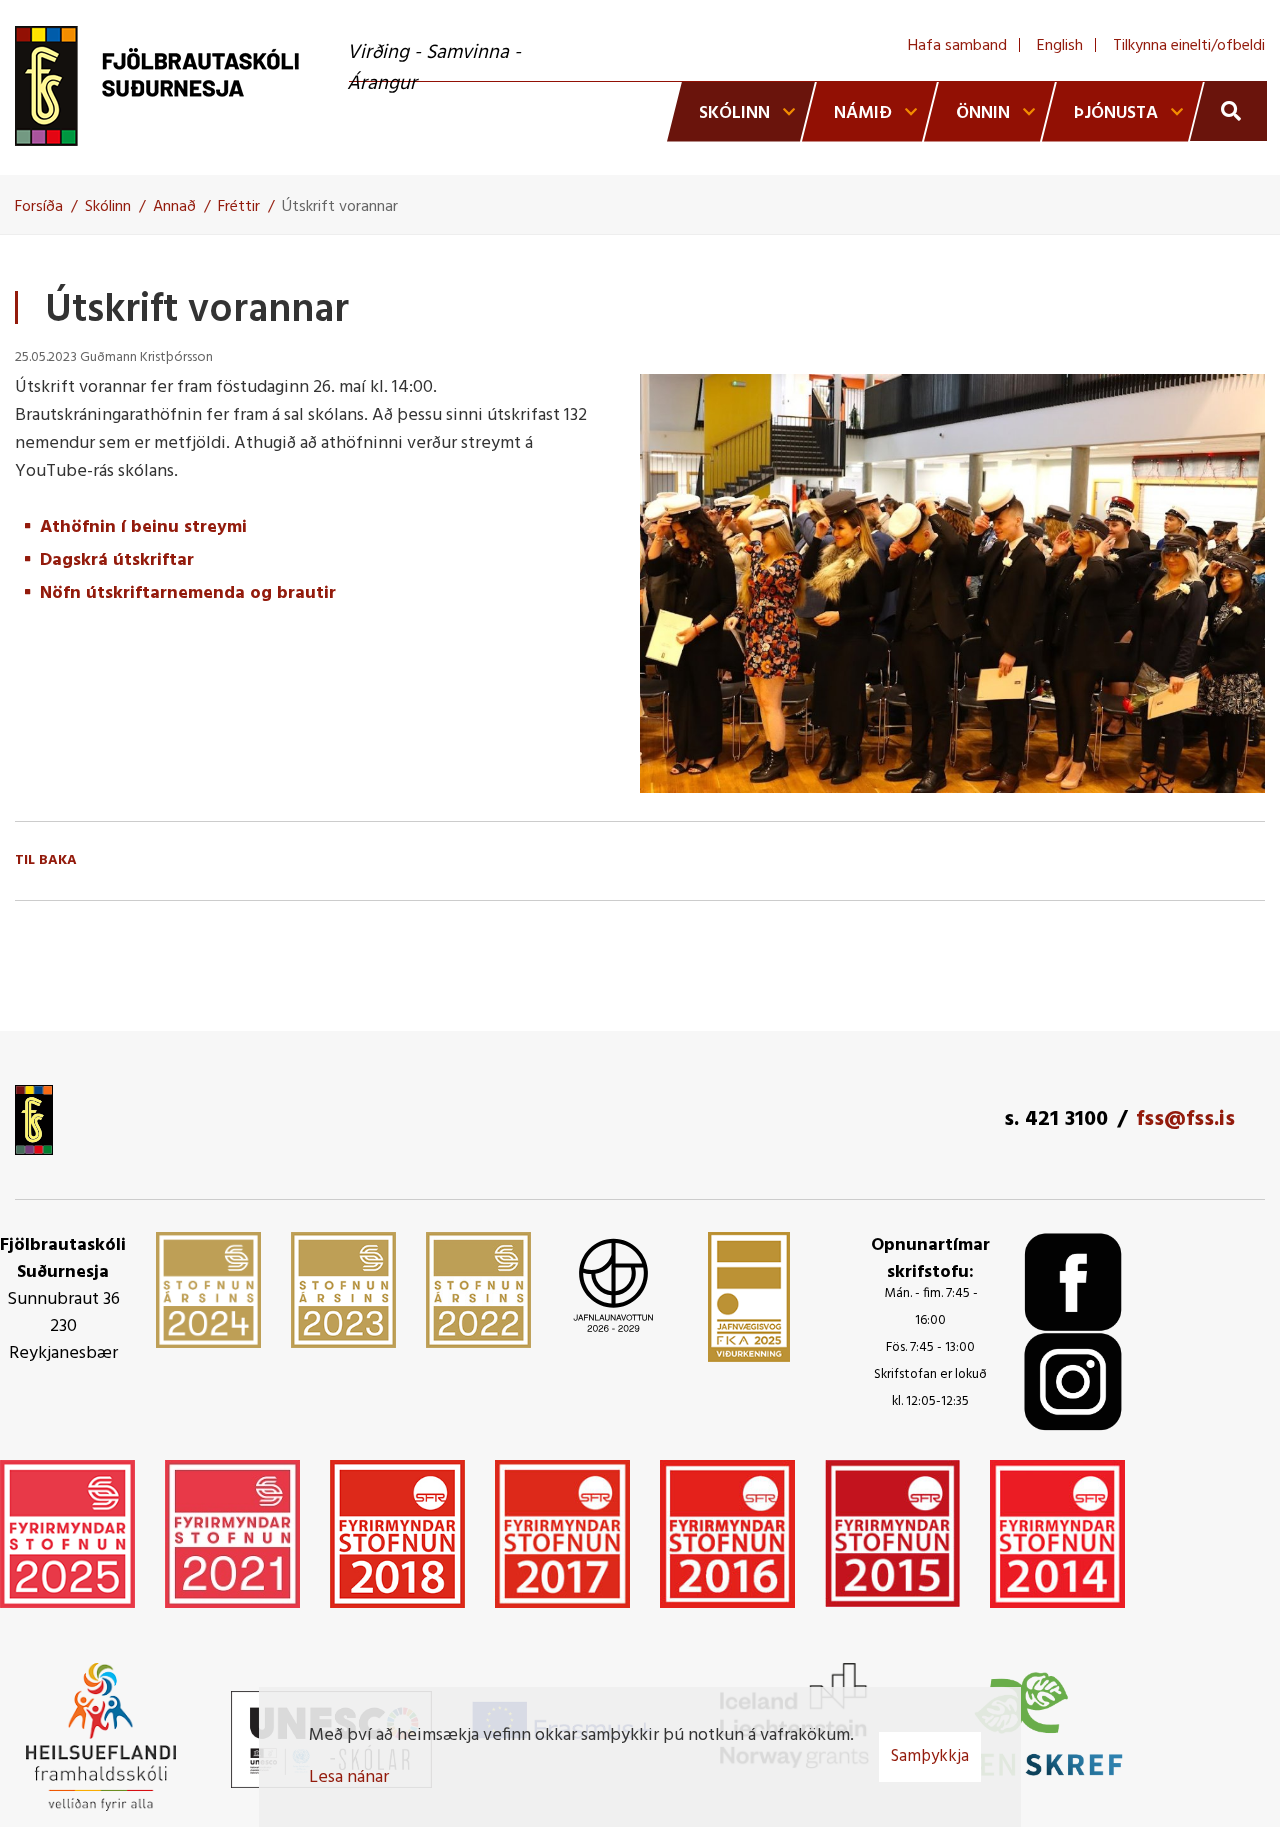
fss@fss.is (1185, 1119)
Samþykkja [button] (930, 1756)
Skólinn (108, 207)
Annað (174, 207)
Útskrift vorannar (340, 207)
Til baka (46, 861)
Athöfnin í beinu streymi (143, 527)
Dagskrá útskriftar (117, 560)
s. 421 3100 (1056, 1119)
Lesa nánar (349, 1777)
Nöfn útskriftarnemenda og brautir (188, 593)
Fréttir (239, 207)
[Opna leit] (1228, 111)
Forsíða (39, 207)
